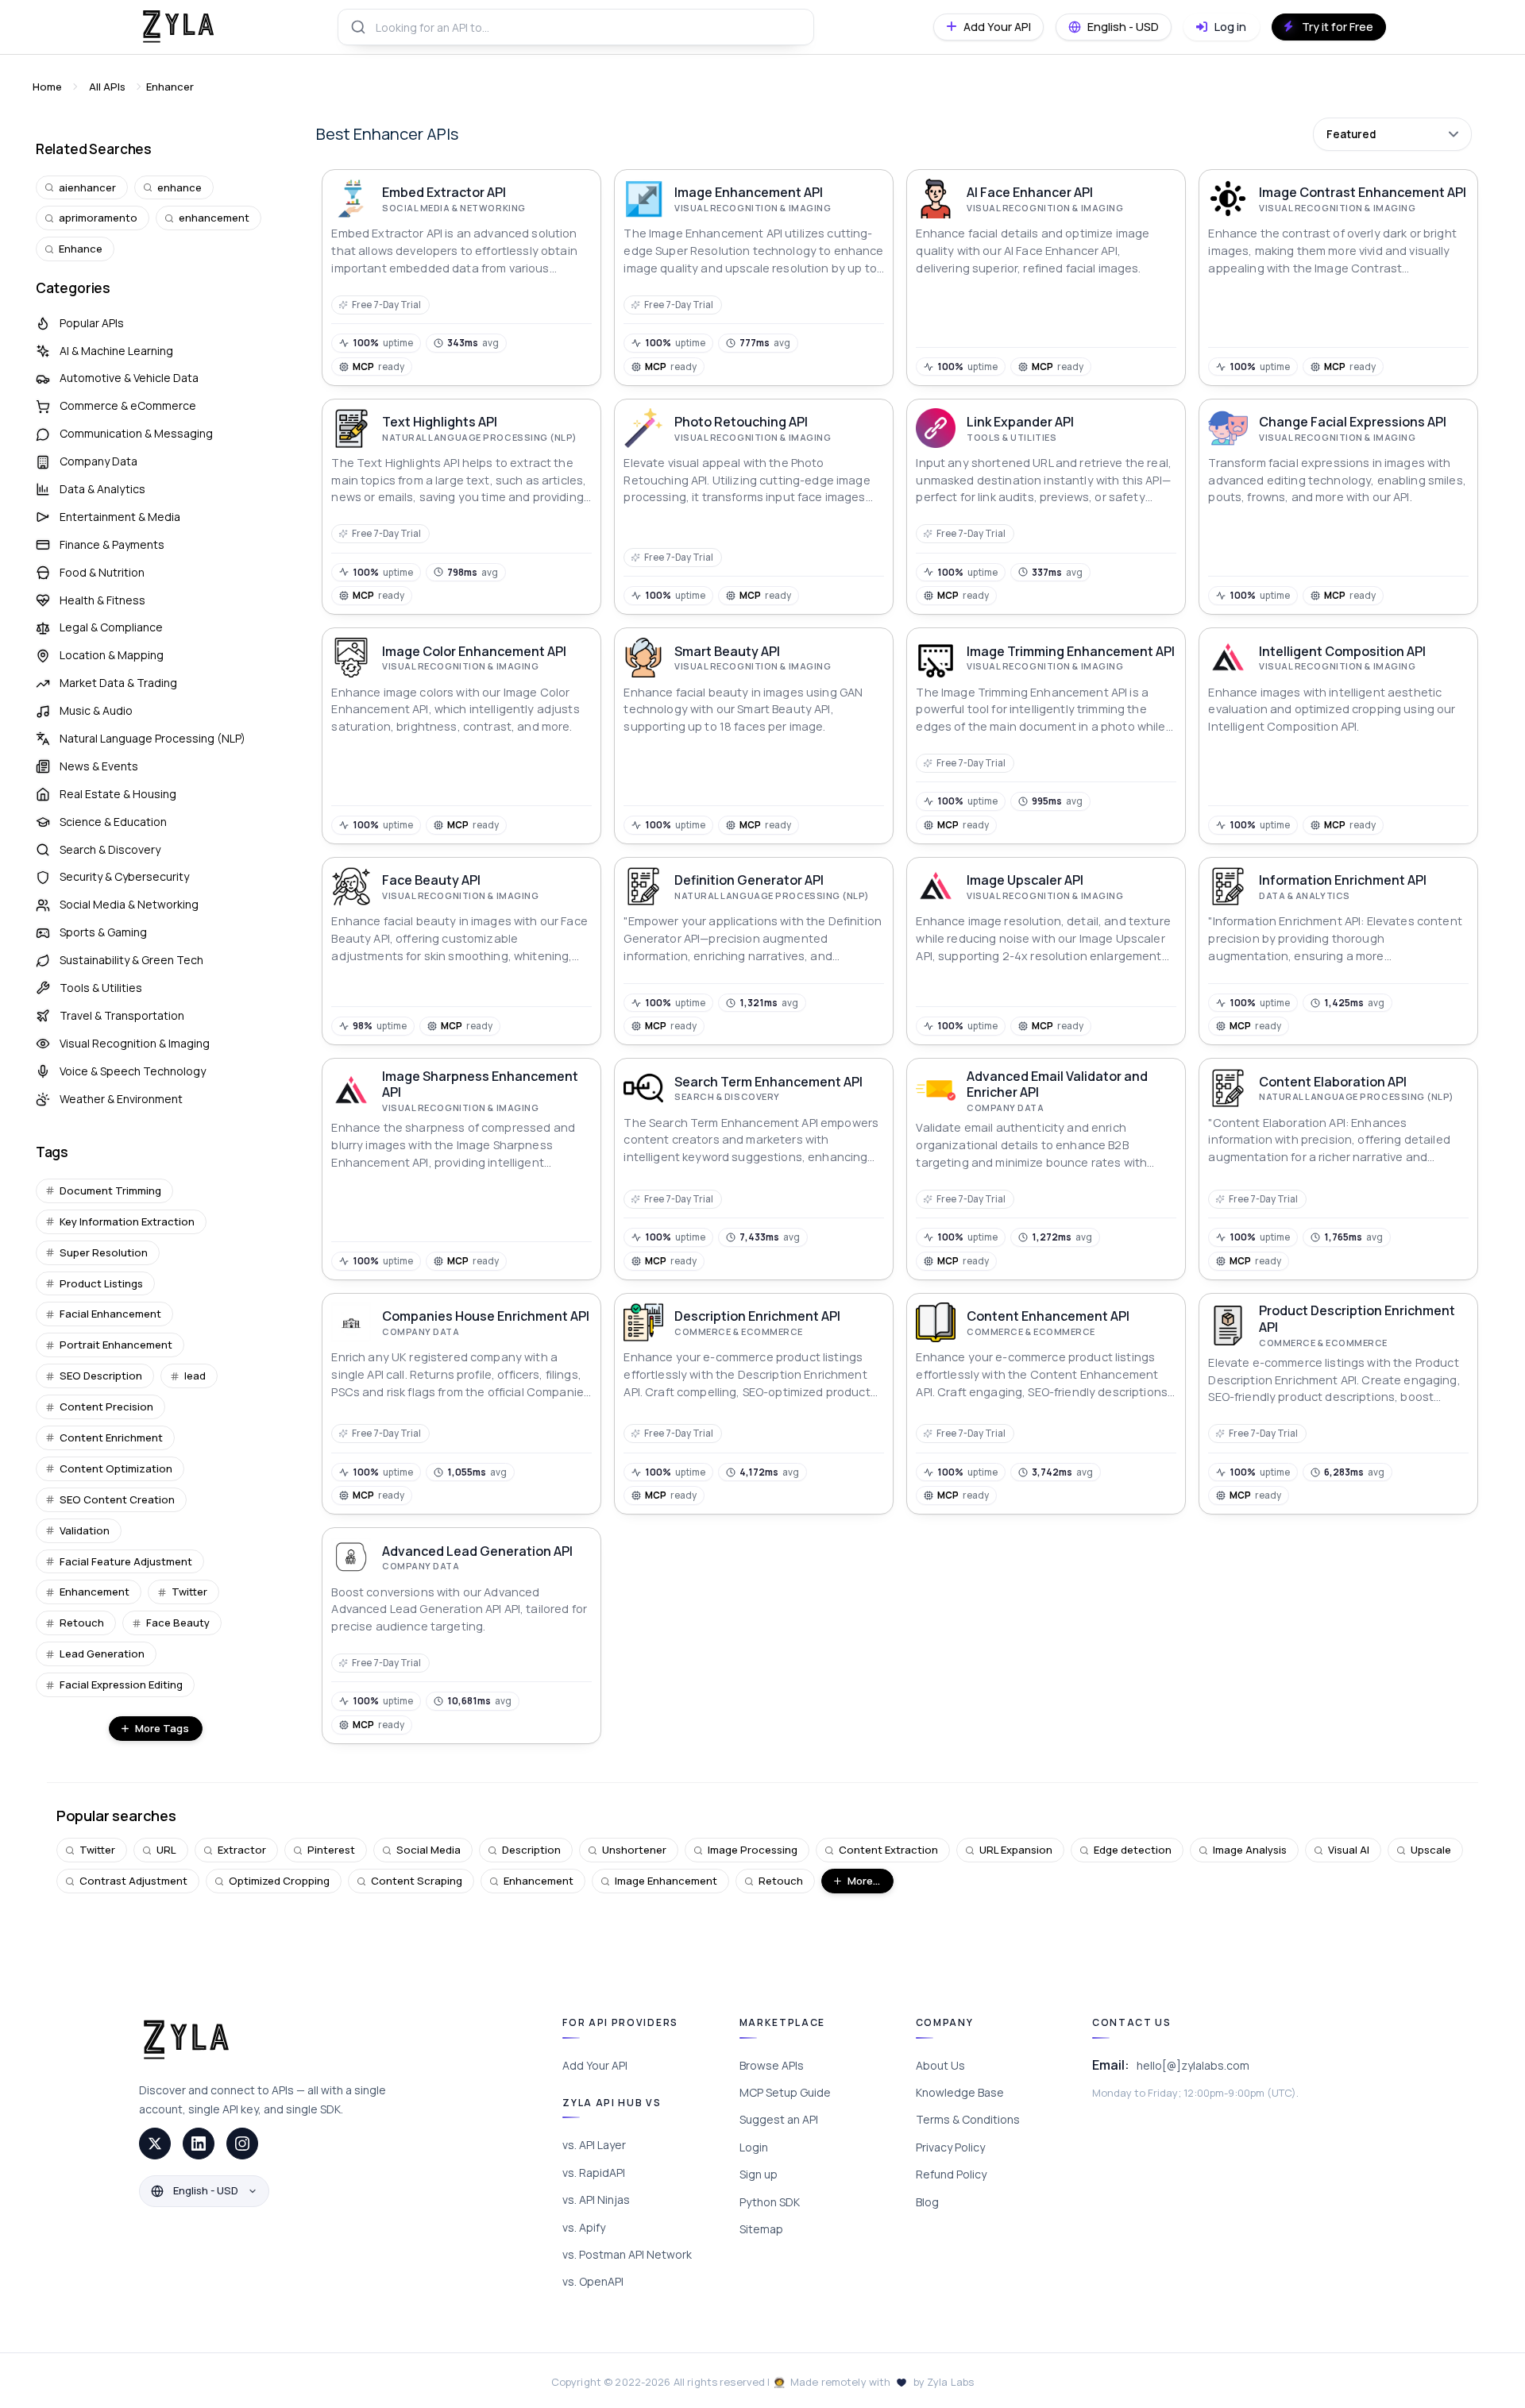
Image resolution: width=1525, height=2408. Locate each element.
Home (47, 87)
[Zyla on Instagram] (242, 2144)
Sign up (759, 2174)
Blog (927, 2202)
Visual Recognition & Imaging (135, 1043)
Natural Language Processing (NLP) (152, 738)
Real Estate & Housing (118, 794)
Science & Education (113, 822)
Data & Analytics (102, 489)
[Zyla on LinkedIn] (199, 2144)
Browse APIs (772, 2065)
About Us (940, 2065)
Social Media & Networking (129, 904)
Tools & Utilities (101, 988)
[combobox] (576, 27)
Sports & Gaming (103, 932)
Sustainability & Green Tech (131, 960)
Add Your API (595, 2065)
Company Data (98, 461)
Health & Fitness (102, 600)
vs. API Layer (594, 2145)
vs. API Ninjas (596, 2200)
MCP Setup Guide (785, 2092)
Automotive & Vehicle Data (129, 378)
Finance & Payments (112, 544)
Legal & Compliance (111, 627)
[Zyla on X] (155, 2144)
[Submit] (357, 27)
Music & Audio (96, 710)
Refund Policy (951, 2174)
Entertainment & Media (120, 517)
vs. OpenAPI (593, 2281)
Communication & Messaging (136, 433)
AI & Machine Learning (116, 351)
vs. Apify (584, 2227)
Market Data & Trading (118, 683)
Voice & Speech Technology (133, 1071)
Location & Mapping (112, 655)
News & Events (99, 766)
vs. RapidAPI (594, 2173)
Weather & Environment (121, 1099)
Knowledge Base (960, 2092)
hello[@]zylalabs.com (1193, 2065)
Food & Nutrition (102, 572)
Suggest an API (779, 2119)
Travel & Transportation (122, 1015)
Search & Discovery (110, 849)
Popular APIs (92, 323)
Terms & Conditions (968, 2119)
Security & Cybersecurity (124, 876)
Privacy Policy (950, 2147)
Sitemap (761, 2229)
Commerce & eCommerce (128, 405)
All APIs (107, 87)
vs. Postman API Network (627, 2254)
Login (754, 2147)
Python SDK (770, 2202)
